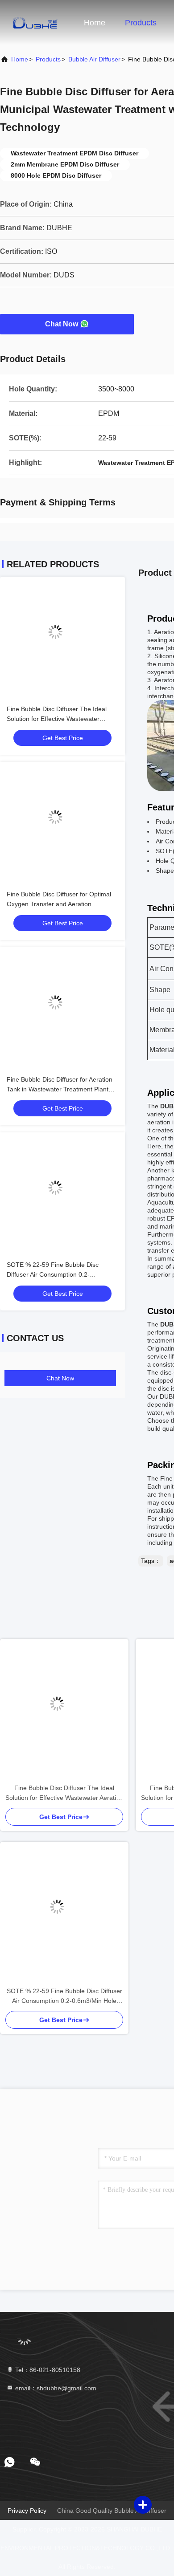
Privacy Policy (27, 2511)
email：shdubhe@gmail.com (55, 2388)
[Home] (36, 22)
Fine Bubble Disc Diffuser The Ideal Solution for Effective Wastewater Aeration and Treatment (57, 719)
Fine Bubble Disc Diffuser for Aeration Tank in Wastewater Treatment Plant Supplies (60, 1089)
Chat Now (62, 324)
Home (95, 23)
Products (141, 23)
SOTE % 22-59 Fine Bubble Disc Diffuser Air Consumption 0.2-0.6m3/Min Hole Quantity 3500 (53, 1274)
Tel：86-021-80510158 (47, 2370)
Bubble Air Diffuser (94, 59)
